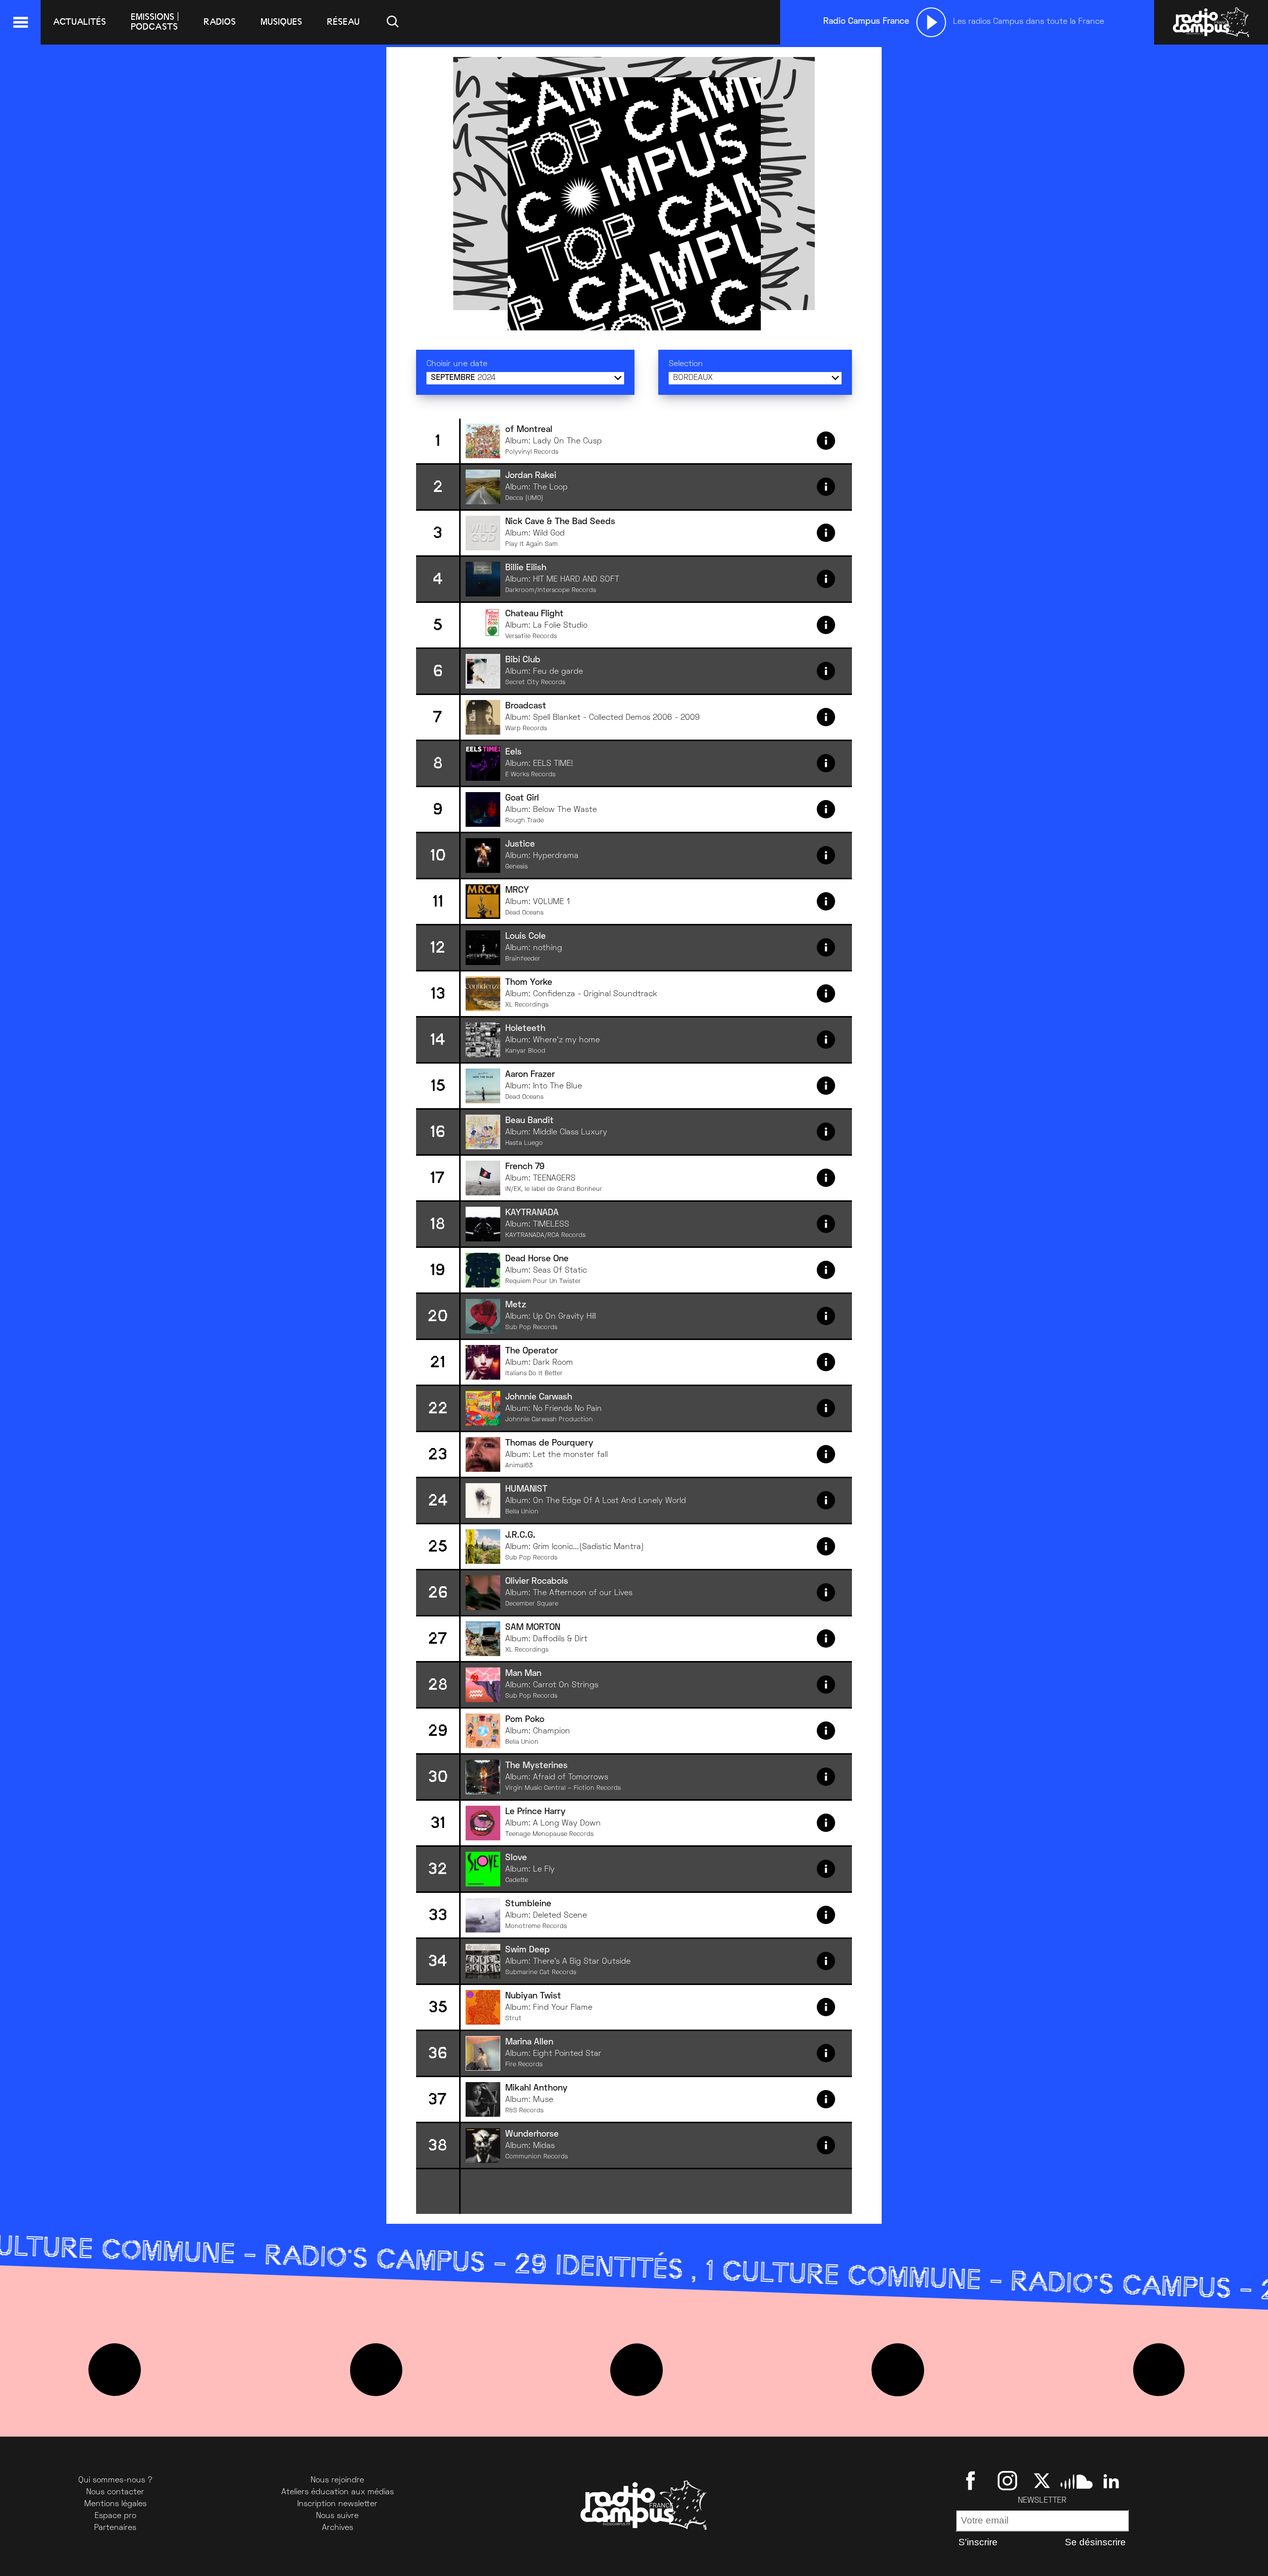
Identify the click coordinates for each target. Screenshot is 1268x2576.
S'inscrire (978, 2542)
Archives (338, 2528)
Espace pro (115, 2516)
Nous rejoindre (337, 2480)
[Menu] (20, 22)
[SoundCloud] (1077, 2480)
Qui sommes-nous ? (115, 2480)
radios (220, 22)
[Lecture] (931, 22)
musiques (281, 22)
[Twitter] (1042, 2480)
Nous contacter (115, 2492)
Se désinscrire (1095, 2542)
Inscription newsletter (337, 2504)
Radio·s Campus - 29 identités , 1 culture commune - (702, 2272)
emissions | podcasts (155, 22)
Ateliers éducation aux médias (338, 2492)
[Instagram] (1007, 2480)
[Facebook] (973, 2480)
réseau (343, 22)
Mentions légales (115, 2504)
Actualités (79, 22)
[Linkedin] (1111, 2480)
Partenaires (115, 2528)
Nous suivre (337, 2516)
